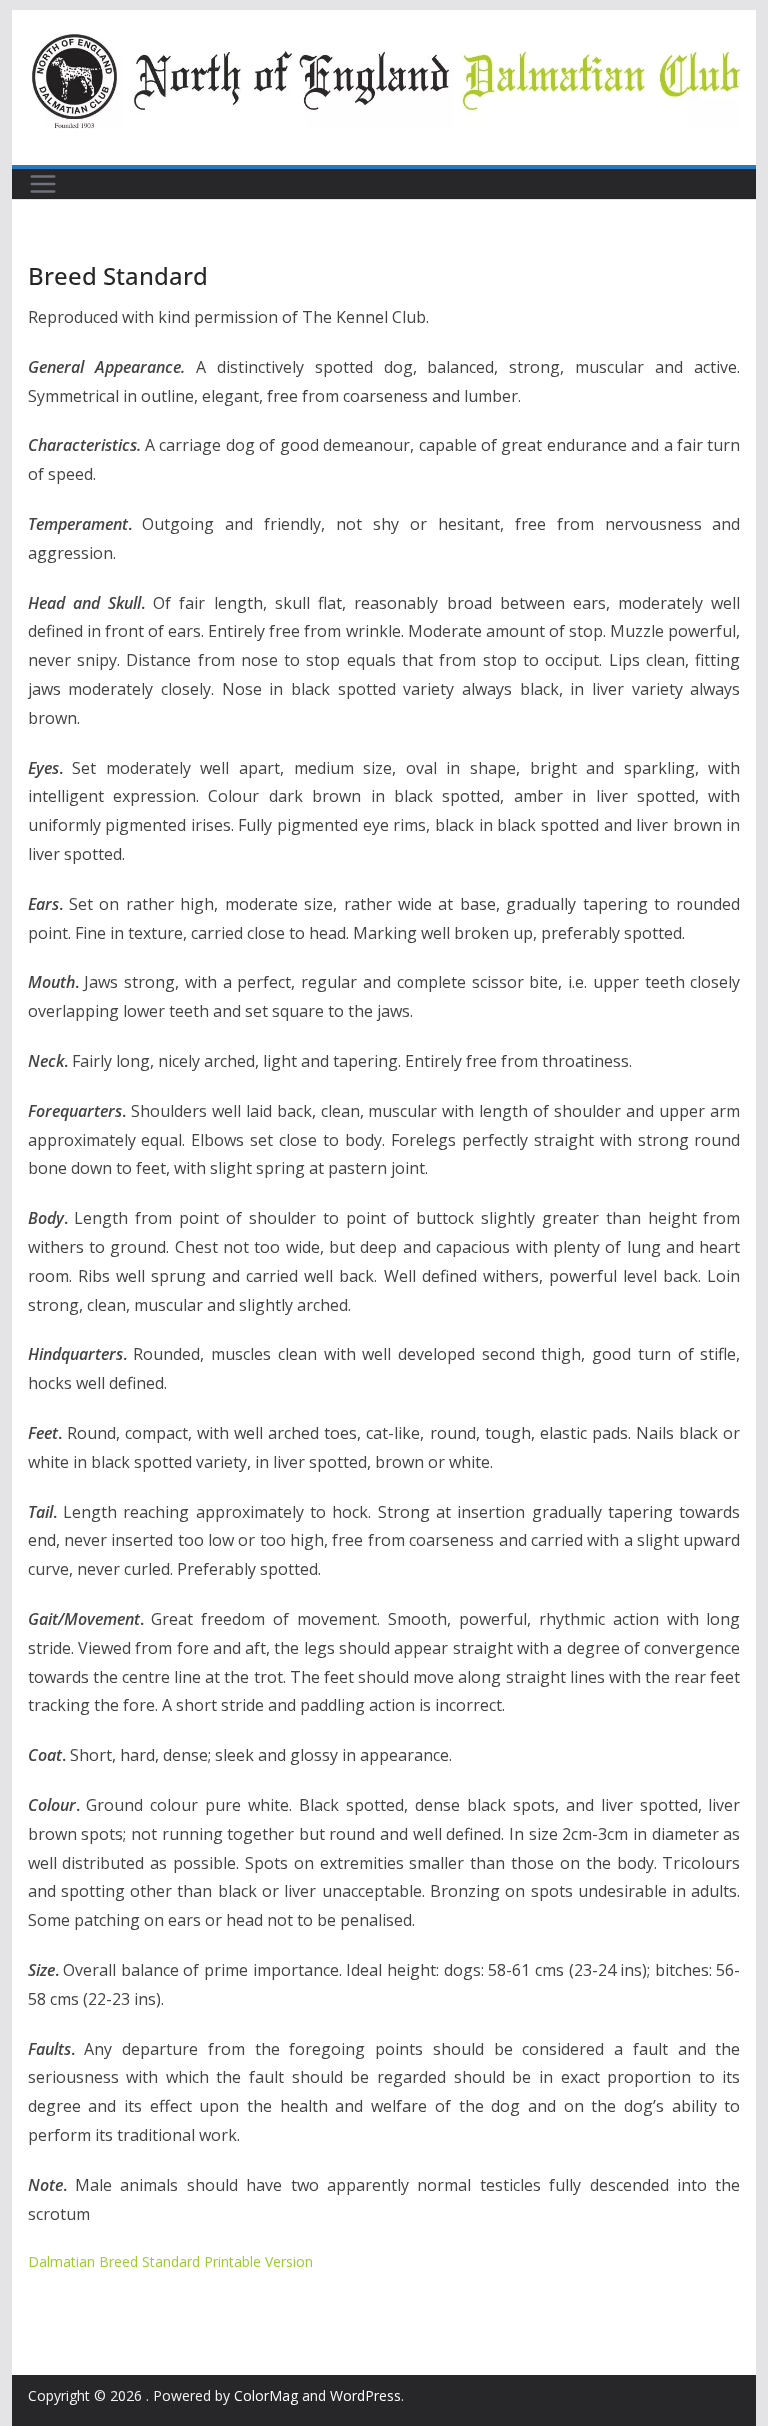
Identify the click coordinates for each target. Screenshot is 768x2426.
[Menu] (43, 184)
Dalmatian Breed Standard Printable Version (170, 2261)
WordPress (365, 2395)
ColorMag (266, 2395)
